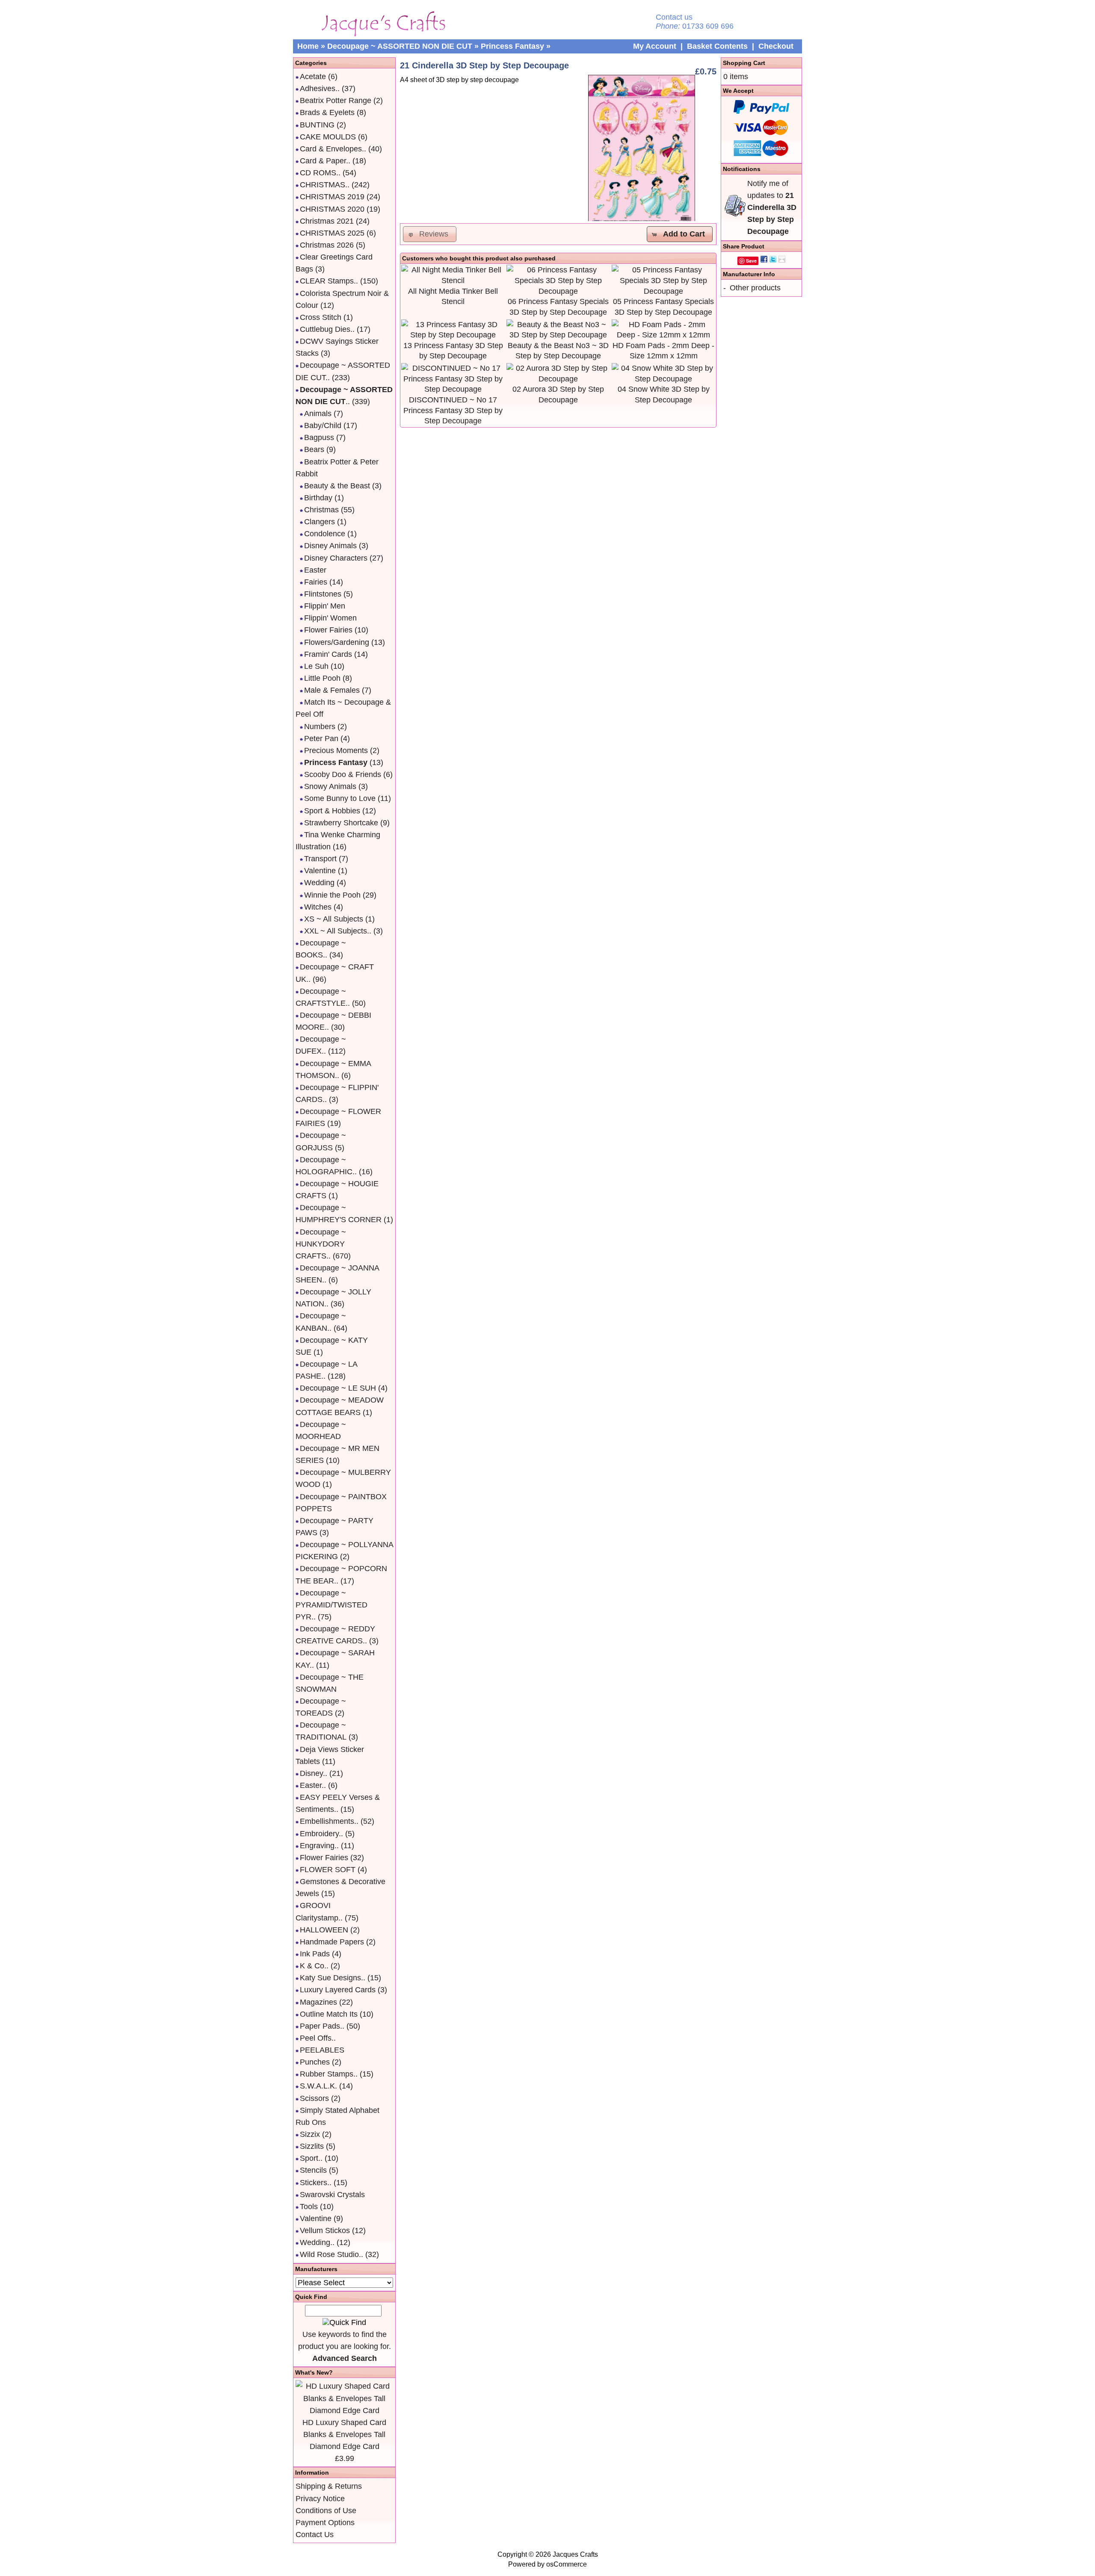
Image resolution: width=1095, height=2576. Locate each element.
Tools (309, 2207)
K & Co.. (314, 1966)
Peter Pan (321, 739)
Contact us (674, 17)
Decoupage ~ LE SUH (338, 1388)
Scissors (314, 2098)
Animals (318, 414)
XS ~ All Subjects (334, 919)
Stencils (313, 2170)
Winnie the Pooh (332, 895)
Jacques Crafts (575, 2554)
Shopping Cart (744, 63)
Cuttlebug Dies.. (327, 329)
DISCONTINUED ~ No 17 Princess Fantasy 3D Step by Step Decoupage (453, 410)
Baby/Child (323, 425)
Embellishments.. (329, 1821)
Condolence (325, 534)
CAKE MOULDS (328, 137)
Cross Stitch (321, 317)
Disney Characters (336, 558)
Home (308, 46)
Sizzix (310, 2134)
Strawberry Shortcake (341, 823)
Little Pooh (322, 678)
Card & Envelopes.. (333, 149)
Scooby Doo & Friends (343, 774)
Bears (314, 449)
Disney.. (314, 1773)
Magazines (318, 2002)
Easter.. (313, 1785)
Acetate (313, 77)
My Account (655, 46)
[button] (680, 234)
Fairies (316, 582)
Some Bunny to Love (340, 798)
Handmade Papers (332, 1942)
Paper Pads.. (322, 2026)
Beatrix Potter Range (336, 100)
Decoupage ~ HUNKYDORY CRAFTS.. (321, 1244)
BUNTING (317, 125)
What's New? (314, 2372)
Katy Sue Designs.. (333, 1978)
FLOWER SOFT (328, 1870)
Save (751, 261)
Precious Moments (336, 750)
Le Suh (316, 666)
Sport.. (311, 2158)
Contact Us (315, 2535)
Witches (318, 907)
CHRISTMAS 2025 (332, 233)
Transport (320, 859)
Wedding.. (317, 2242)
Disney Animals (330, 546)
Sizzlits (312, 2146)
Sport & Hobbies (332, 811)
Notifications (742, 169)
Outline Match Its (329, 2014)
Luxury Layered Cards (338, 1990)
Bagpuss (319, 437)
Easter (315, 570)
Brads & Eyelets (327, 112)
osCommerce (567, 2564)
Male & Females (332, 690)
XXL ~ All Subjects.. (338, 931)
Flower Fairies (328, 630)
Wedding (319, 883)
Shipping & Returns (329, 2486)
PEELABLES (322, 2050)
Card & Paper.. (325, 161)
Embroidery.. (321, 1834)
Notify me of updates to (772, 208)
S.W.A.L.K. (318, 2086)
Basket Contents (717, 46)
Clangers (320, 522)
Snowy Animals (330, 786)
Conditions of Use (326, 2511)
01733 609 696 (708, 26)
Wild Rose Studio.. (331, 2254)
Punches (315, 2062)
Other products (755, 288)
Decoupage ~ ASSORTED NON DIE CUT (400, 46)
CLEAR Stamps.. (329, 281)
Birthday (318, 498)
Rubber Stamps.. (329, 2074)
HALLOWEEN (324, 1930)
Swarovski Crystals (332, 2195)
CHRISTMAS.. (325, 185)
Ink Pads (315, 1954)
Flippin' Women (330, 618)
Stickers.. (316, 2183)
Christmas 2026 (327, 245)
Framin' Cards (328, 654)
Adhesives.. (320, 89)
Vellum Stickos (325, 2230)
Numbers (320, 727)
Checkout (776, 46)
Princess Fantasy (512, 46)
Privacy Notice (320, 2499)
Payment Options (325, 2523)
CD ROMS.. (320, 173)
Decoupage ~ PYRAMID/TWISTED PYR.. (331, 1605)
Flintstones (323, 594)
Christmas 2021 (327, 221)
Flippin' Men (325, 606)
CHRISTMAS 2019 (332, 197)
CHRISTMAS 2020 (332, 209)
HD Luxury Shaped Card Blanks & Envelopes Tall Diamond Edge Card (344, 2434)
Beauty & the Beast (337, 486)
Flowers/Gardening (337, 642)
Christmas (321, 510)
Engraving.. (319, 1846)
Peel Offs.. (318, 2038)
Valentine (320, 871)
